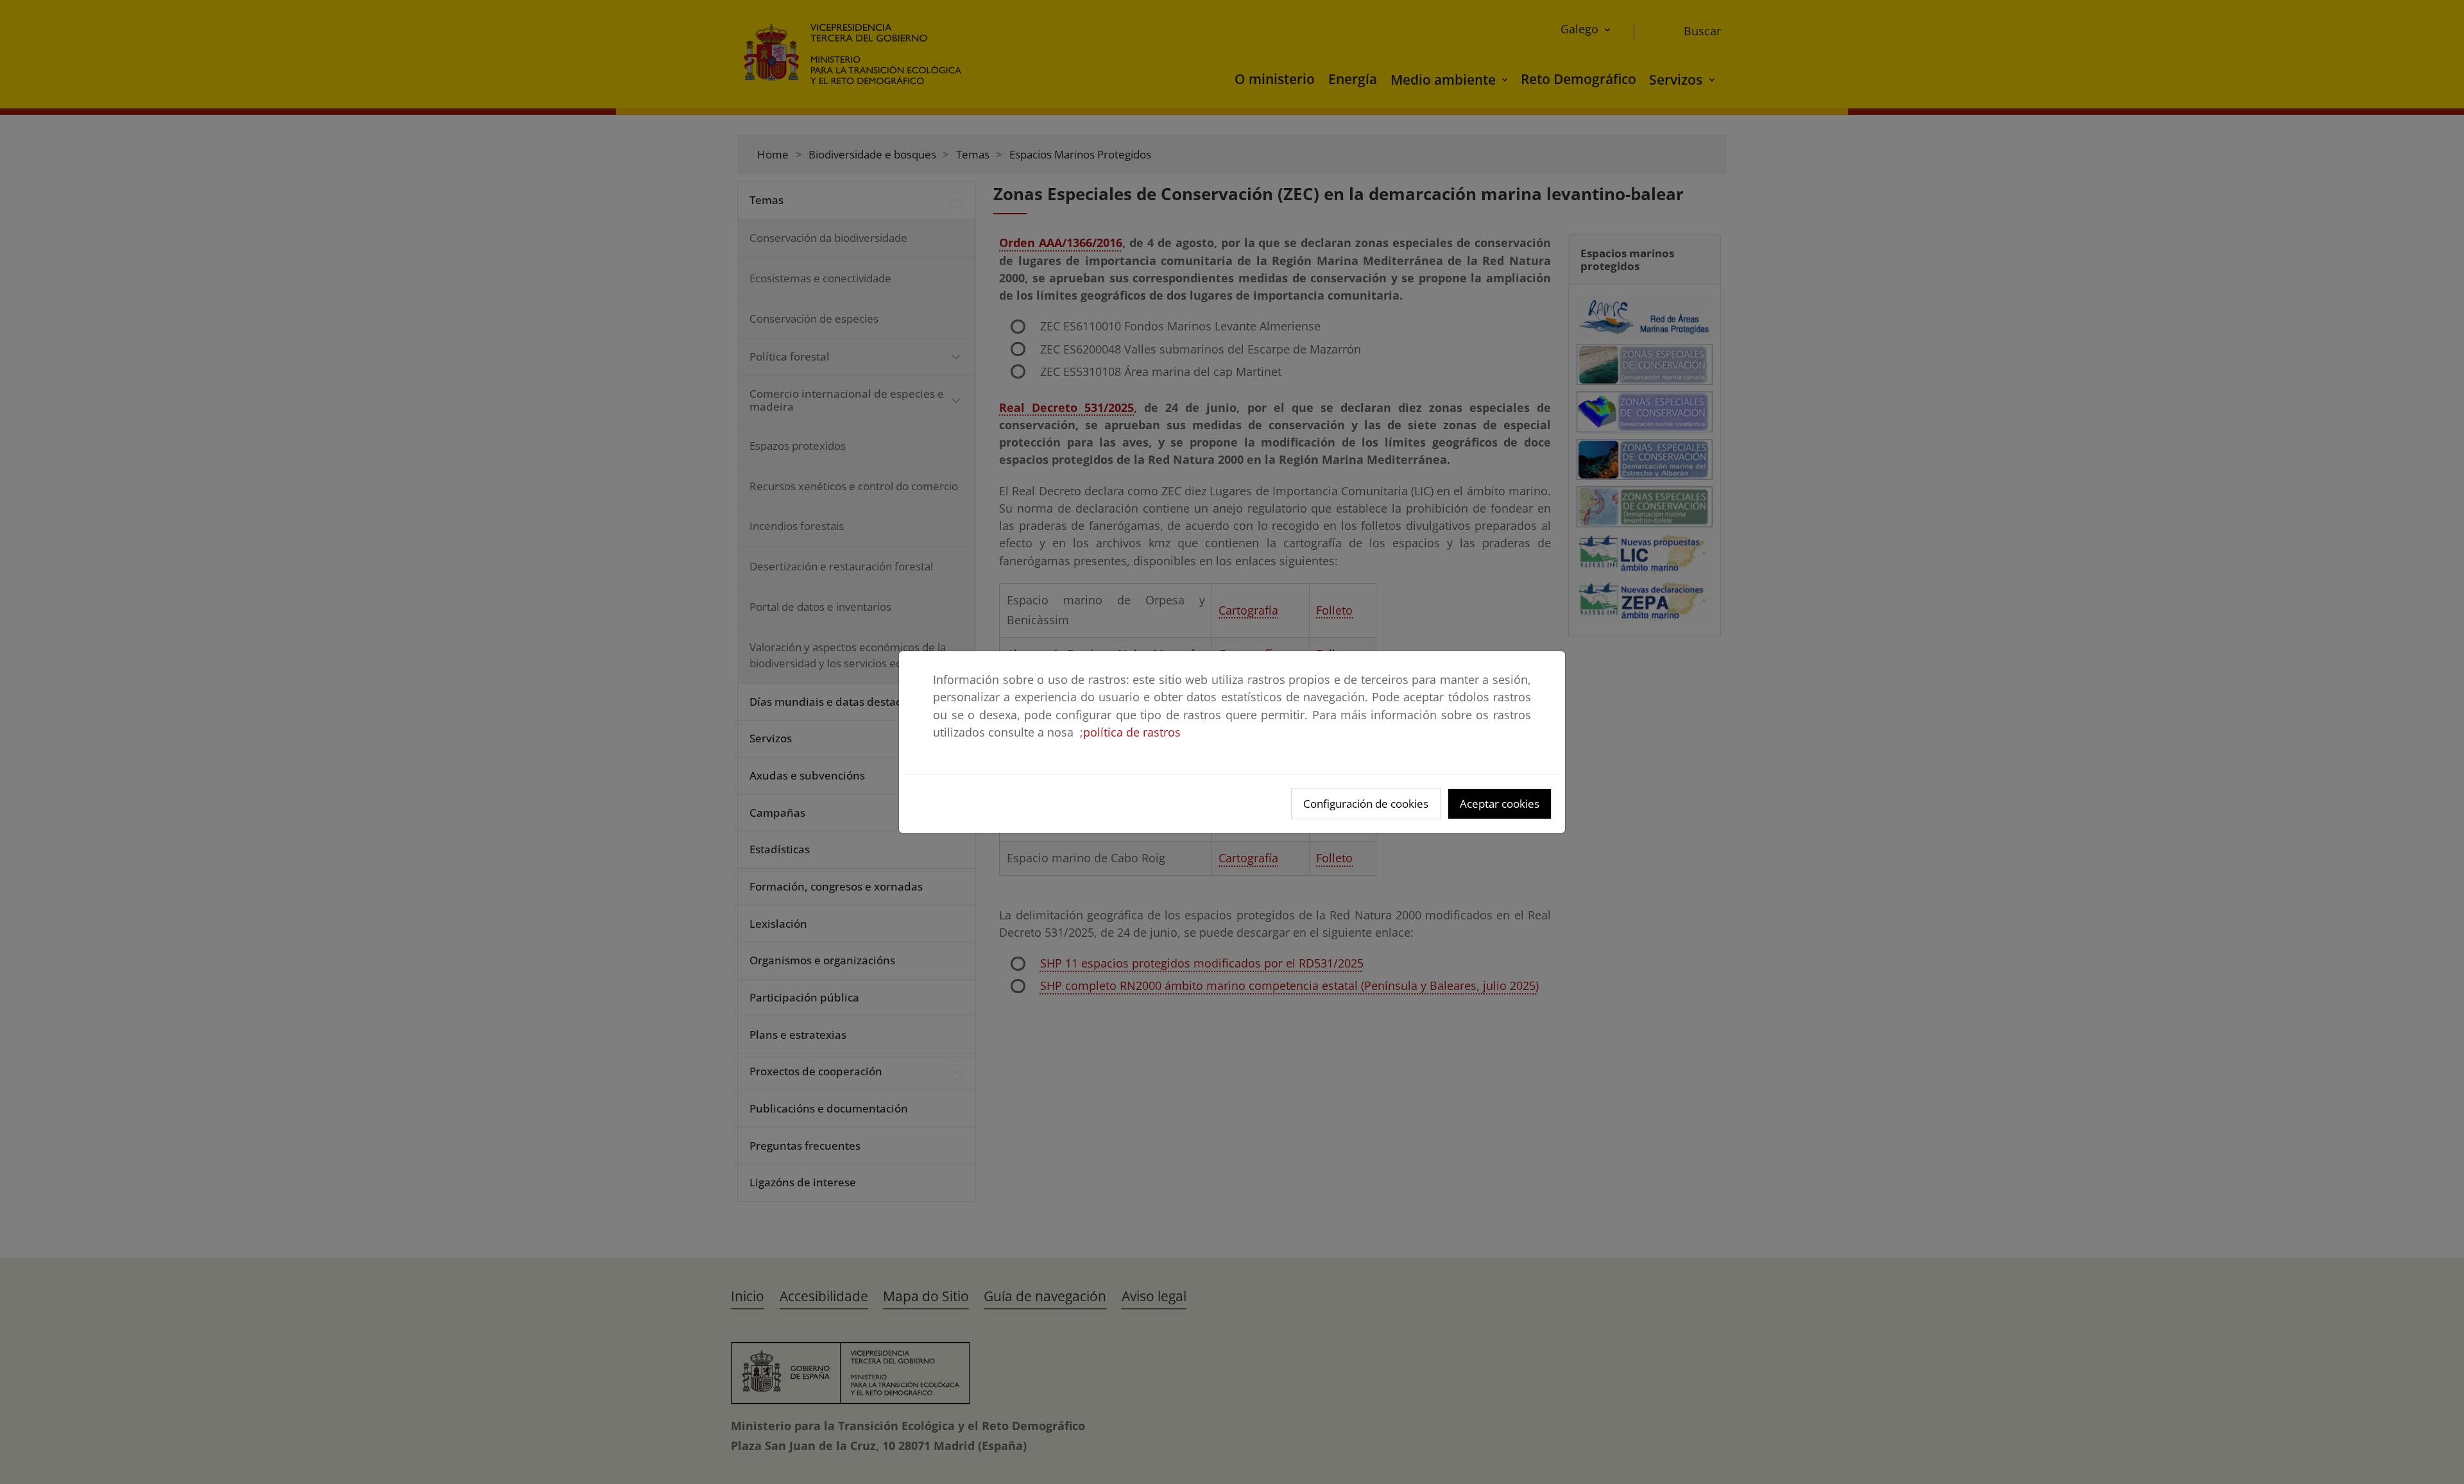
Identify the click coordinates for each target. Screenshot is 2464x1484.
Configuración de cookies (1366, 804)
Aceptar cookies (1500, 804)
